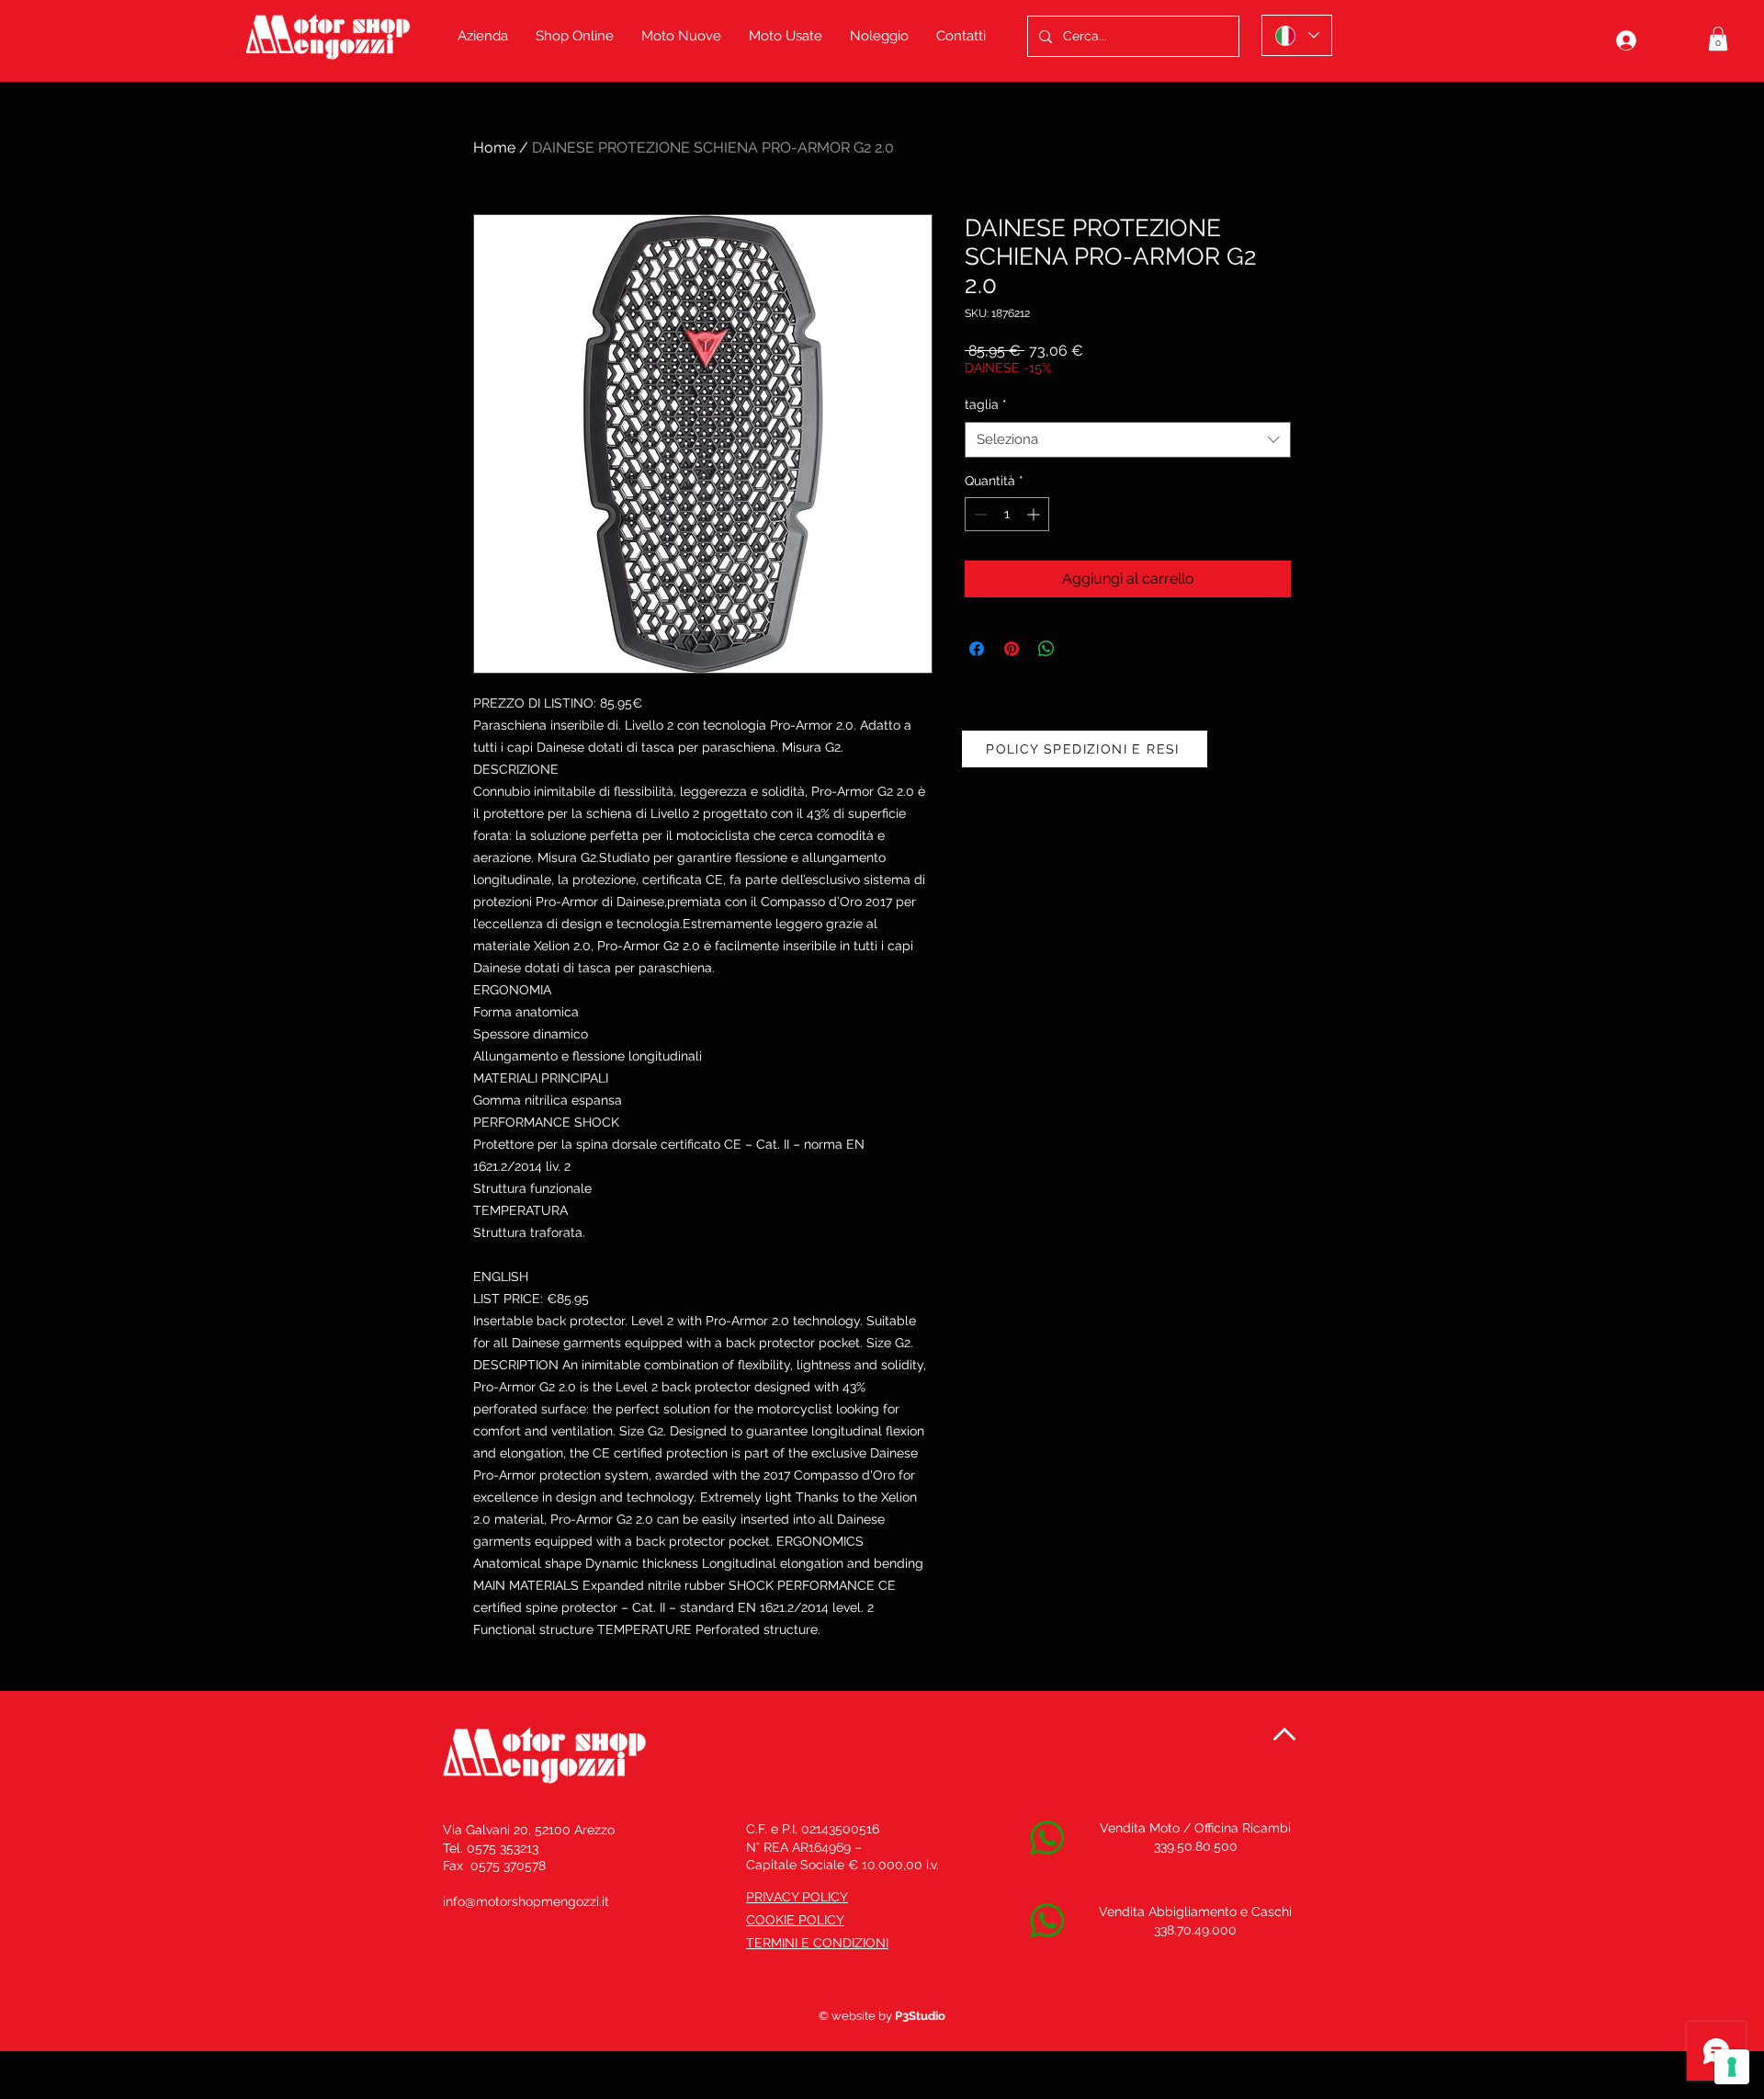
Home (494, 147)
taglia (986, 404)
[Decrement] (979, 514)
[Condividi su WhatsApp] (1046, 649)
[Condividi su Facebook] (977, 649)
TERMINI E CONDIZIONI (817, 1943)
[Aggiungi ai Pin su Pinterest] (1012, 649)
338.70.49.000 (1195, 1930)
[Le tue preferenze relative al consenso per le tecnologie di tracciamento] (1732, 2067)
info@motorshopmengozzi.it (526, 1901)
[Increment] (1035, 514)
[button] (1718, 39)
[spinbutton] (1007, 514)
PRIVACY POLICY (797, 1897)
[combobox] (1128, 440)
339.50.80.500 (1196, 1846)
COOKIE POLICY (795, 1920)
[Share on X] (1081, 649)
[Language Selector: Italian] (1297, 35)
